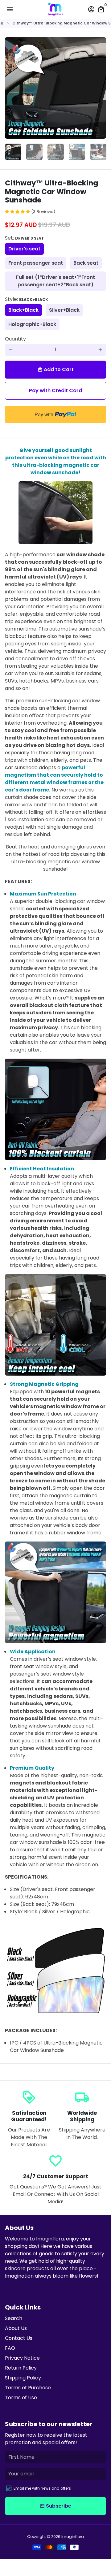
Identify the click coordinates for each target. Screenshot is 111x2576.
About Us (16, 2328)
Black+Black (23, 310)
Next (100, 88)
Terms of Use (21, 2398)
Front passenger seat (36, 263)
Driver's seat (24, 249)
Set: (25, 238)
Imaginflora (73, 2537)
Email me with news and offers (42, 2488)
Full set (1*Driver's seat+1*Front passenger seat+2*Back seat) (55, 281)
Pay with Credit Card (55, 390)
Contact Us (19, 2338)
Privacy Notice (22, 2358)
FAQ (10, 2348)
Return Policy (21, 2368)
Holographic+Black (32, 324)
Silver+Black (64, 310)
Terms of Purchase (28, 2388)
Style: (27, 299)
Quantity (15, 339)
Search (14, 2318)
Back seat (86, 263)
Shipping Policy (23, 2378)
